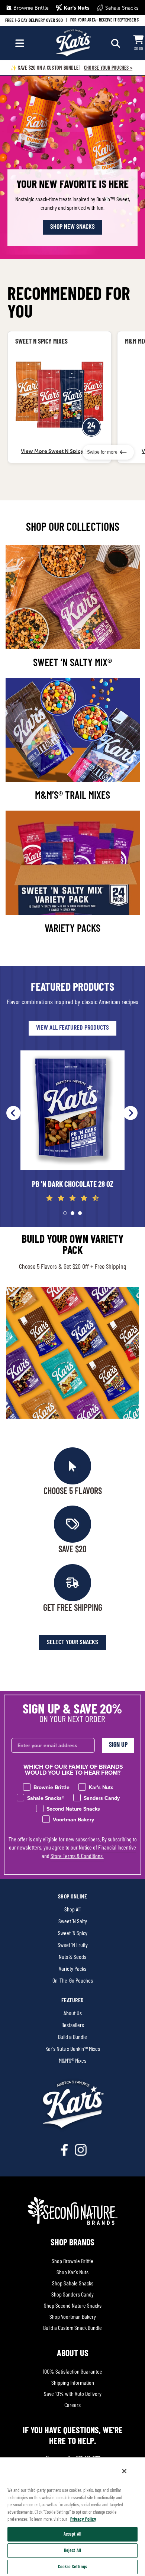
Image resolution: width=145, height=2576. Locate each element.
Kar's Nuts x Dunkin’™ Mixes (73, 2049)
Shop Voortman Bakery (73, 2317)
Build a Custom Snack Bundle (72, 2328)
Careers (72, 2406)
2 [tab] (72, 1213)
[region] (72, 2516)
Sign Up (118, 1745)
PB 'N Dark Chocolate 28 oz (73, 1185)
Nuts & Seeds (72, 1957)
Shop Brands (72, 2243)
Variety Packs (72, 1969)
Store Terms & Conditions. (77, 1857)
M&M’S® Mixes (72, 2061)
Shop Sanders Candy (72, 2295)
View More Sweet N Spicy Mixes (59, 451)
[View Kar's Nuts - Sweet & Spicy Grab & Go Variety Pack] (59, 395)
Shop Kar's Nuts (72, 2273)
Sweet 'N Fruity (73, 1946)
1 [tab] (65, 1213)
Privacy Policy (83, 2519)
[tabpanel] (72, 1127)
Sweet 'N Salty (73, 1922)
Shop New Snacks (72, 227)
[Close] (124, 2471)
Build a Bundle (72, 2037)
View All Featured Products (72, 1028)
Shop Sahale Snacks (73, 2284)
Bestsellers (73, 2026)
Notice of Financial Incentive (107, 1848)
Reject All (72, 2551)
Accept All (72, 2534)
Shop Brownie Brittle (72, 2262)
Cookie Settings (72, 2567)
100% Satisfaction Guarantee (72, 2372)
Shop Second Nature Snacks (73, 2306)
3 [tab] (80, 1213)
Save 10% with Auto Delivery (73, 2394)
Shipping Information (73, 2383)
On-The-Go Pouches (73, 1981)
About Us (73, 2014)
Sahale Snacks (121, 8)
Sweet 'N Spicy (73, 1934)
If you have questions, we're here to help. (73, 2436)
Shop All (72, 1910)
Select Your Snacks (72, 1643)
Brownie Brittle (30, 8)
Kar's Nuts (76, 8)
